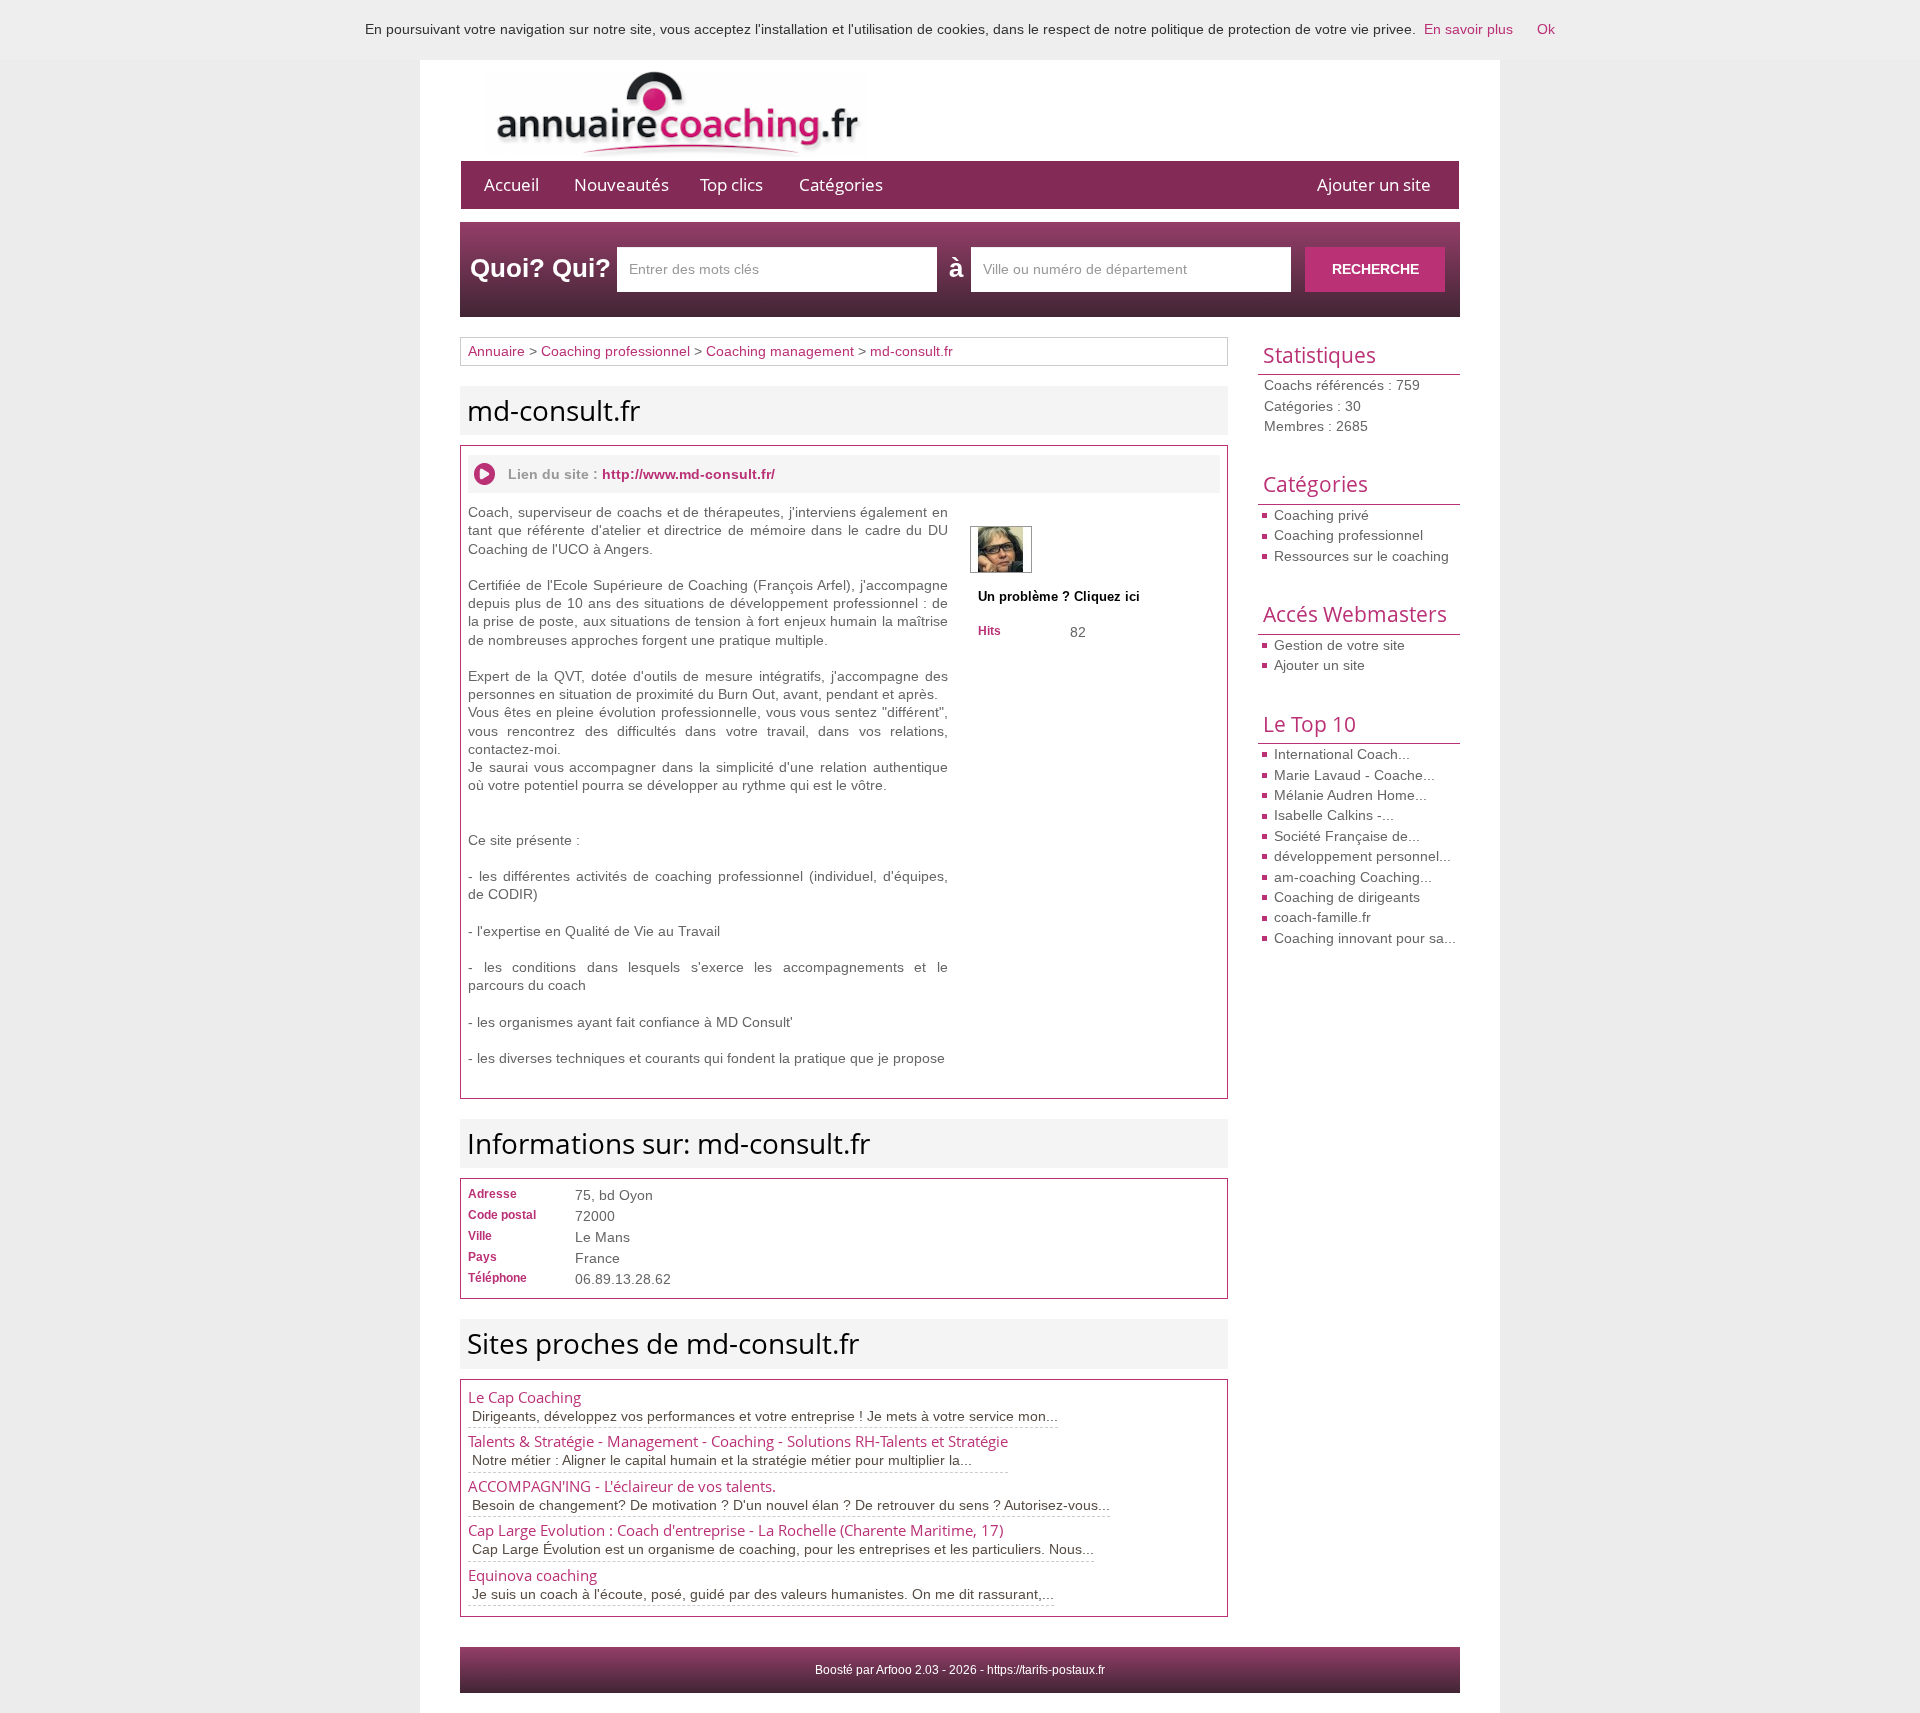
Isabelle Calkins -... (1334, 815)
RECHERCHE (1375, 269)
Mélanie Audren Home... (1350, 795)
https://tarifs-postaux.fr (1046, 1670)
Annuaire (496, 351)
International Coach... (1342, 754)
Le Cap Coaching (524, 1397)
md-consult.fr (911, 351)
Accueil (511, 184)
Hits (989, 631)
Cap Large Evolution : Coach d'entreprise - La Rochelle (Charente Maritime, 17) (735, 1530)
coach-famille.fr (1322, 917)
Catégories (841, 184)
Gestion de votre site (1339, 645)
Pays (482, 1257)
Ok (1546, 29)
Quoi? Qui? (540, 268)
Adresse (492, 1194)
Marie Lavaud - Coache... (1354, 775)
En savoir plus (1468, 29)
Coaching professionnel (1348, 535)
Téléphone (497, 1278)
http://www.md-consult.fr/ (688, 474)
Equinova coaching (532, 1575)
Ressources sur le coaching (1361, 556)
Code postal (502, 1215)
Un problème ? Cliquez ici (1059, 597)
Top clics (731, 184)
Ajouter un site (1374, 184)
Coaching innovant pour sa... (1365, 938)
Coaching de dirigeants (1347, 897)
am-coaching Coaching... (1353, 877)
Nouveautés (621, 184)
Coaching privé (1321, 515)
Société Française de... (1347, 836)
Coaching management (780, 351)
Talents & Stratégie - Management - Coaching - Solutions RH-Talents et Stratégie (738, 1441)
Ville (480, 1236)
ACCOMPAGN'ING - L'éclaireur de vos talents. (622, 1486)
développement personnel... (1362, 856)
